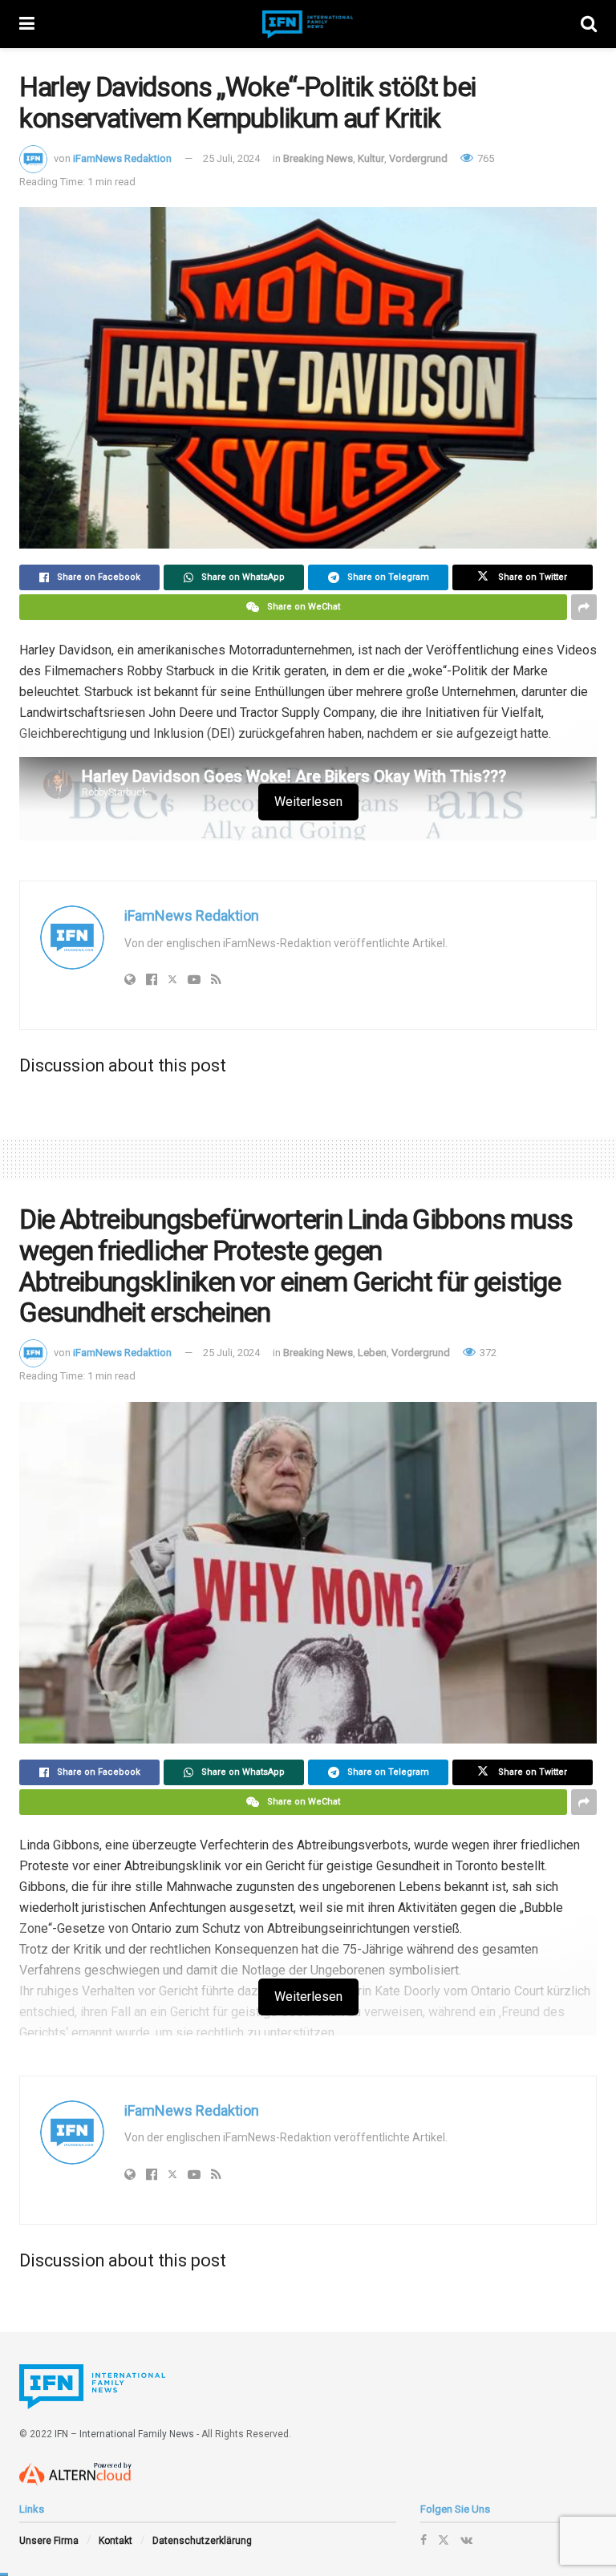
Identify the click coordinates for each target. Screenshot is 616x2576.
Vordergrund (418, 158)
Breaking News (318, 158)
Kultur (371, 158)
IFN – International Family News (124, 2434)
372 (487, 1353)
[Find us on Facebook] (423, 2540)
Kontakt (115, 2541)
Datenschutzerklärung (202, 2541)
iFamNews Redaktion (122, 158)
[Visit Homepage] (308, 24)
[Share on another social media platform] (584, 607)
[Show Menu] (27, 24)
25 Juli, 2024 (231, 158)
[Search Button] (589, 24)
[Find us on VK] (466, 2540)
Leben (372, 1353)
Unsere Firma (49, 2541)
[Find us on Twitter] (444, 2540)
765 (484, 158)
